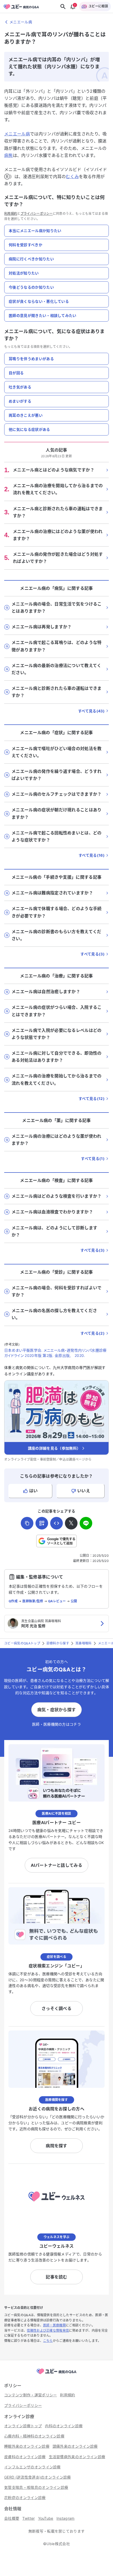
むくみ (72, 177)
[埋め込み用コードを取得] (56, 1523)
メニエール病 (17, 134)
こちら (48, 2341)
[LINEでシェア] (86, 1523)
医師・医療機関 (54, 2325)
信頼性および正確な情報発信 (48, 2330)
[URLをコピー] (27, 1523)
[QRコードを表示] (42, 1523)
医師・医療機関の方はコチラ (56, 1724)
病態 (9, 155)
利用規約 (11, 214)
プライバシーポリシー (37, 214)
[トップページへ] (56, 2374)
